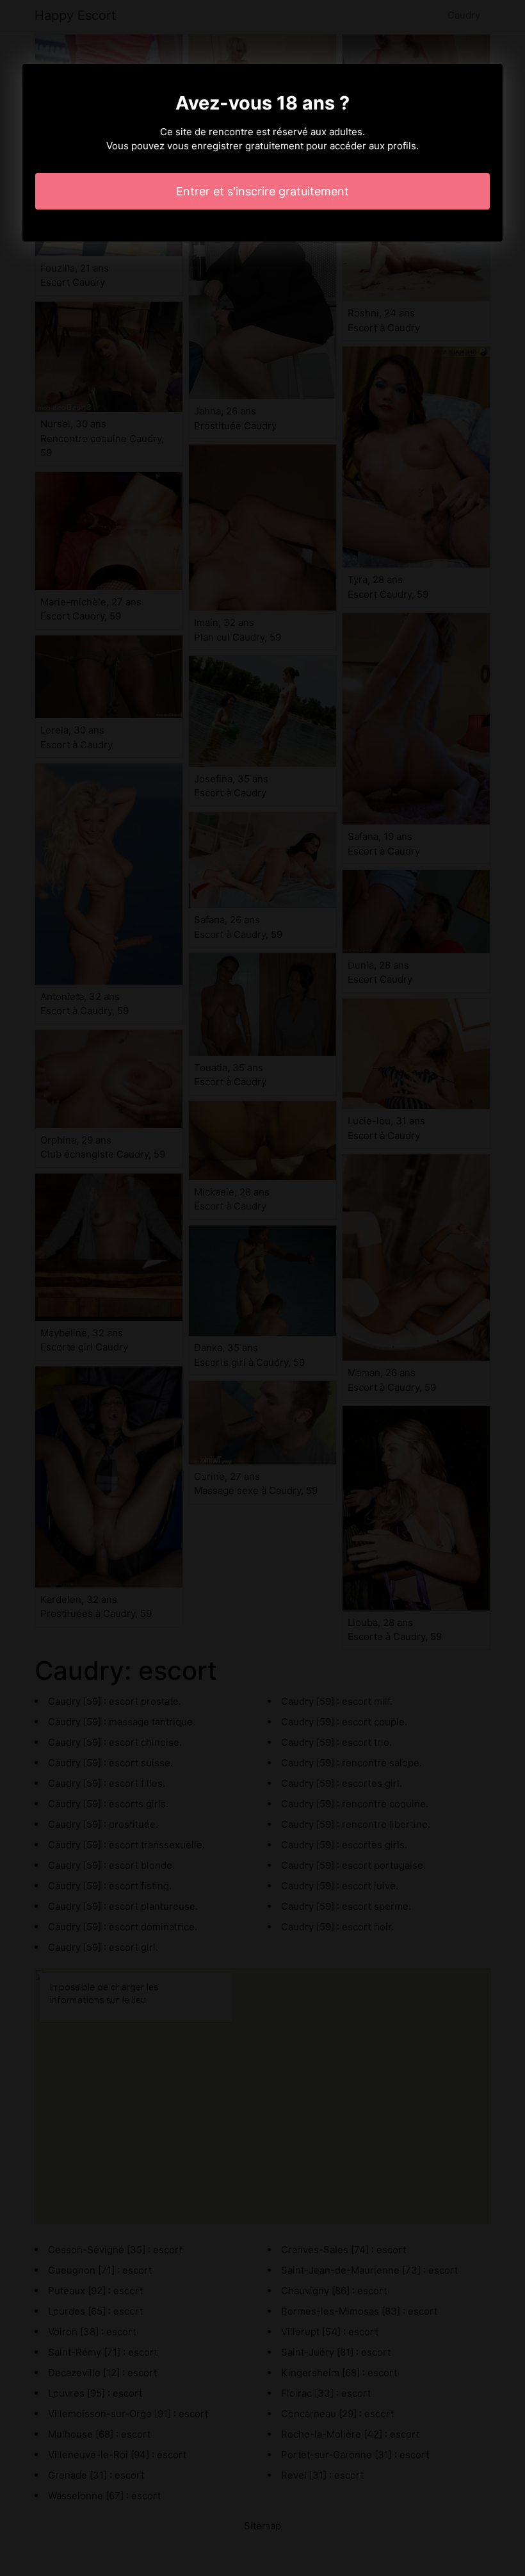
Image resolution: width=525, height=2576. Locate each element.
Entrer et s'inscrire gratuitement (262, 191)
